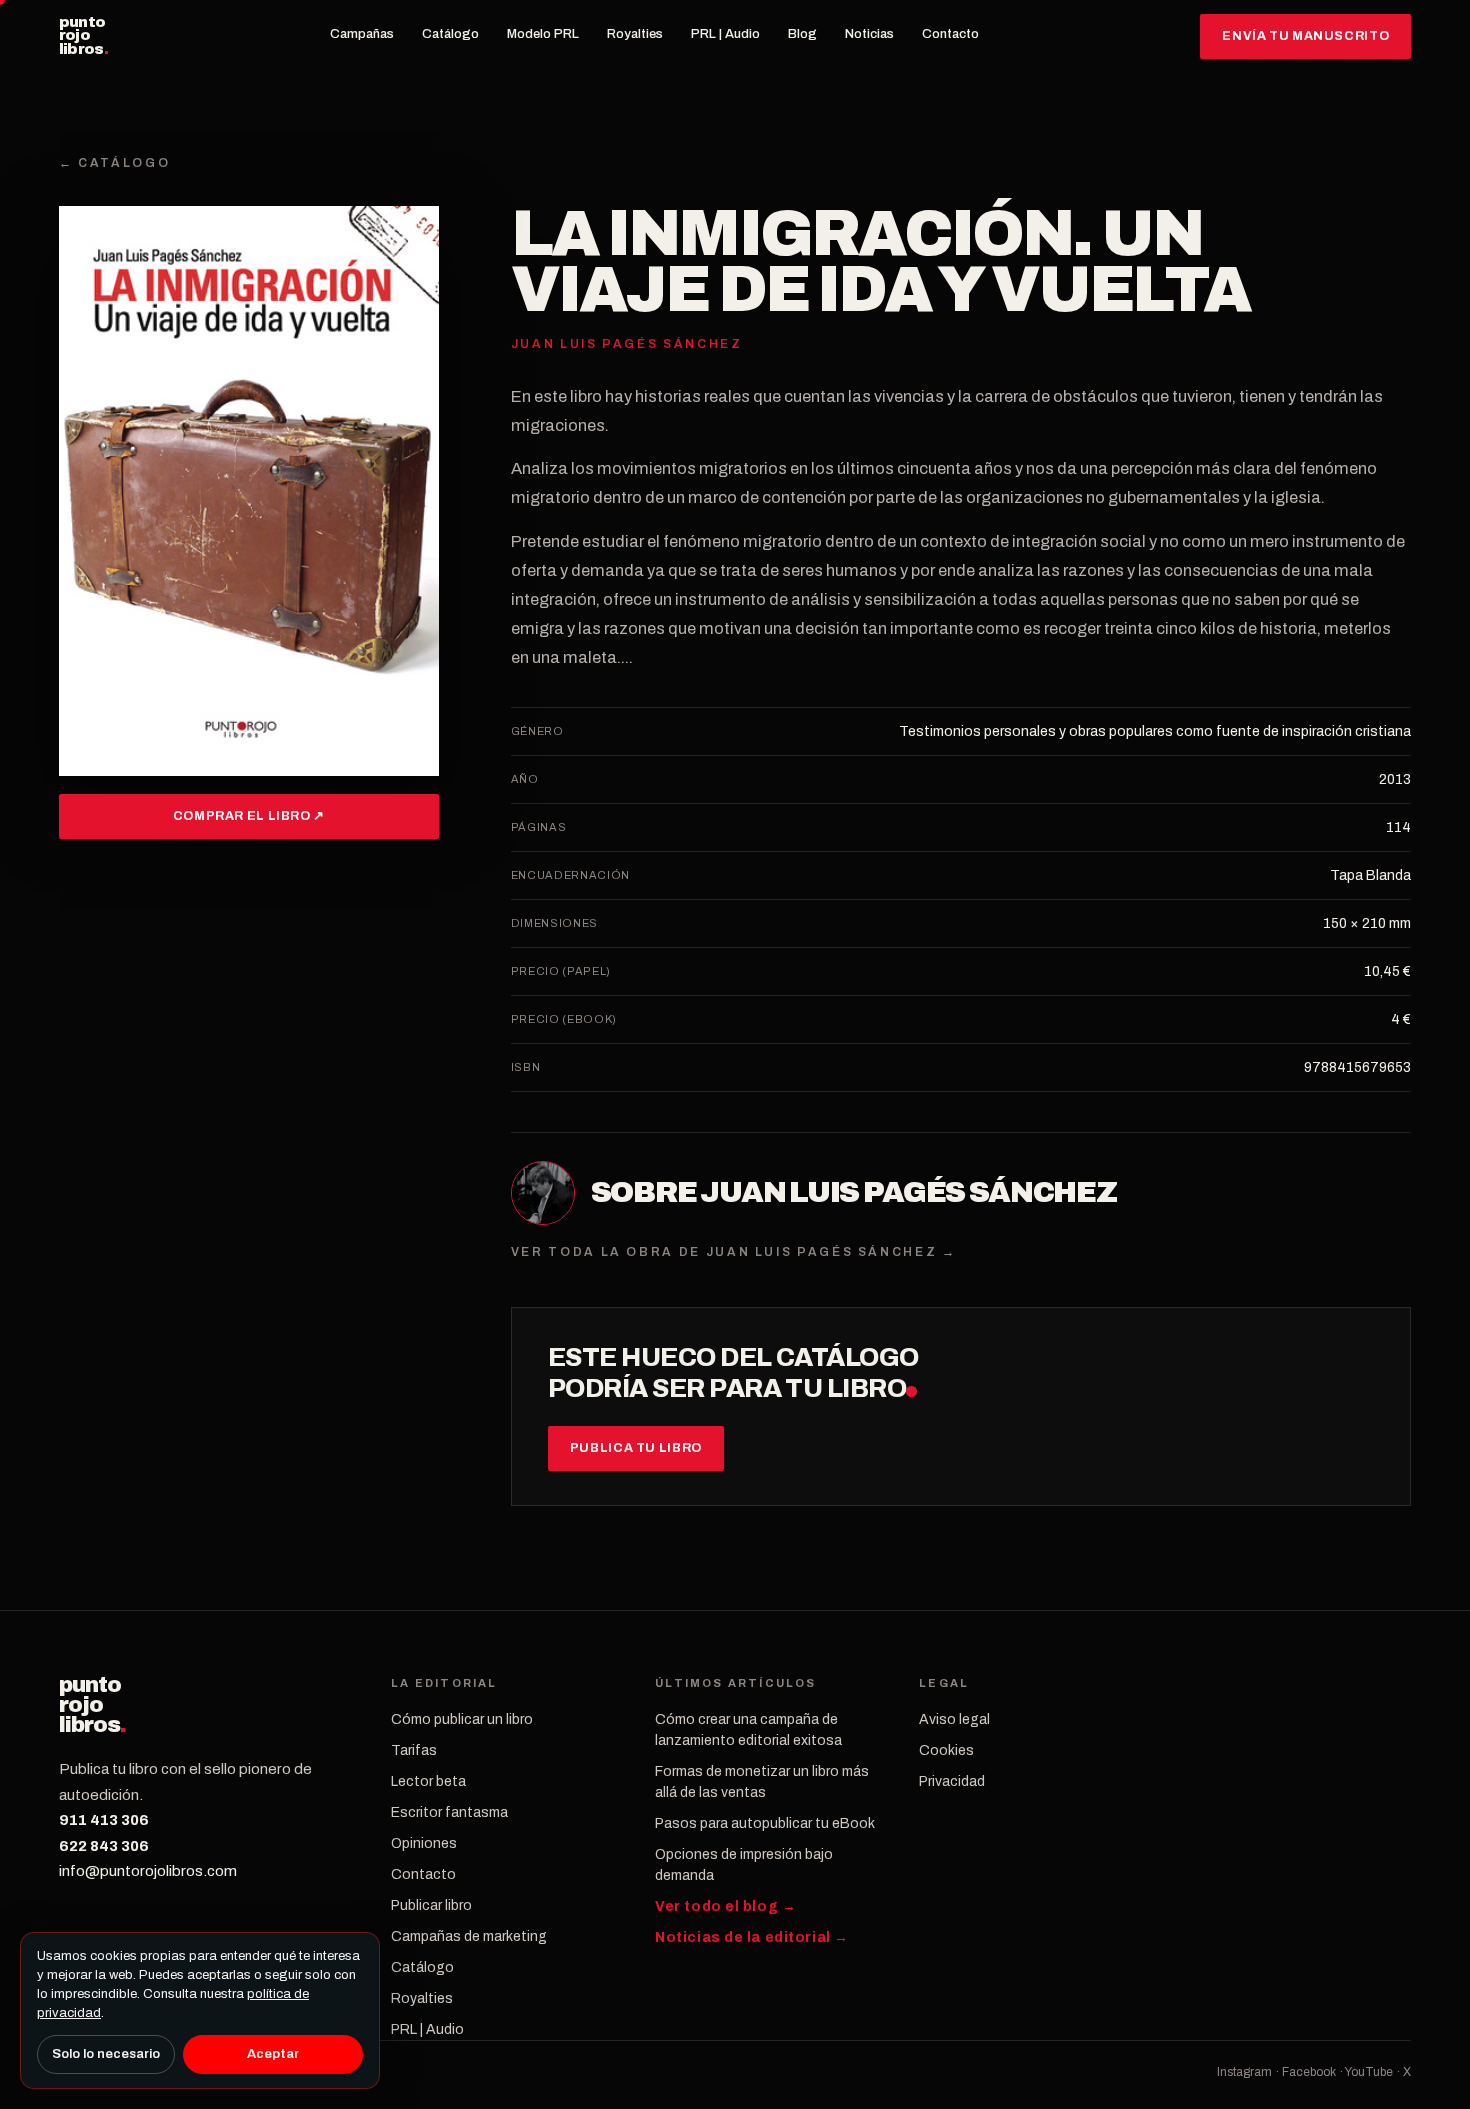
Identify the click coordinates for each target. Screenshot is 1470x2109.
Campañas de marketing (469, 1936)
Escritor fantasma (449, 1812)
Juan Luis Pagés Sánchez (908, 1192)
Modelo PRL (543, 34)
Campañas (362, 34)
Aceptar (273, 2054)
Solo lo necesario (106, 2054)
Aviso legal (954, 1719)
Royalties (635, 34)
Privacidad (952, 1781)
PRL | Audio (725, 34)
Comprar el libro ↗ (249, 816)
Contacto (950, 34)
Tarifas (414, 1750)
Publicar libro (431, 1905)
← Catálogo (114, 163)
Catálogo (450, 34)
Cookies (946, 1750)
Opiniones (424, 1843)
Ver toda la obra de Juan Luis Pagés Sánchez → (734, 1252)
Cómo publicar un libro (462, 1719)
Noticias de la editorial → (752, 1937)
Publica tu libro (636, 1448)
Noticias (869, 34)
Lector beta (428, 1781)
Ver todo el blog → (725, 1906)
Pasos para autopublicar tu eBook (765, 1823)
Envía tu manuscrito (1305, 36)
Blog (802, 34)
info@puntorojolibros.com (148, 1871)
